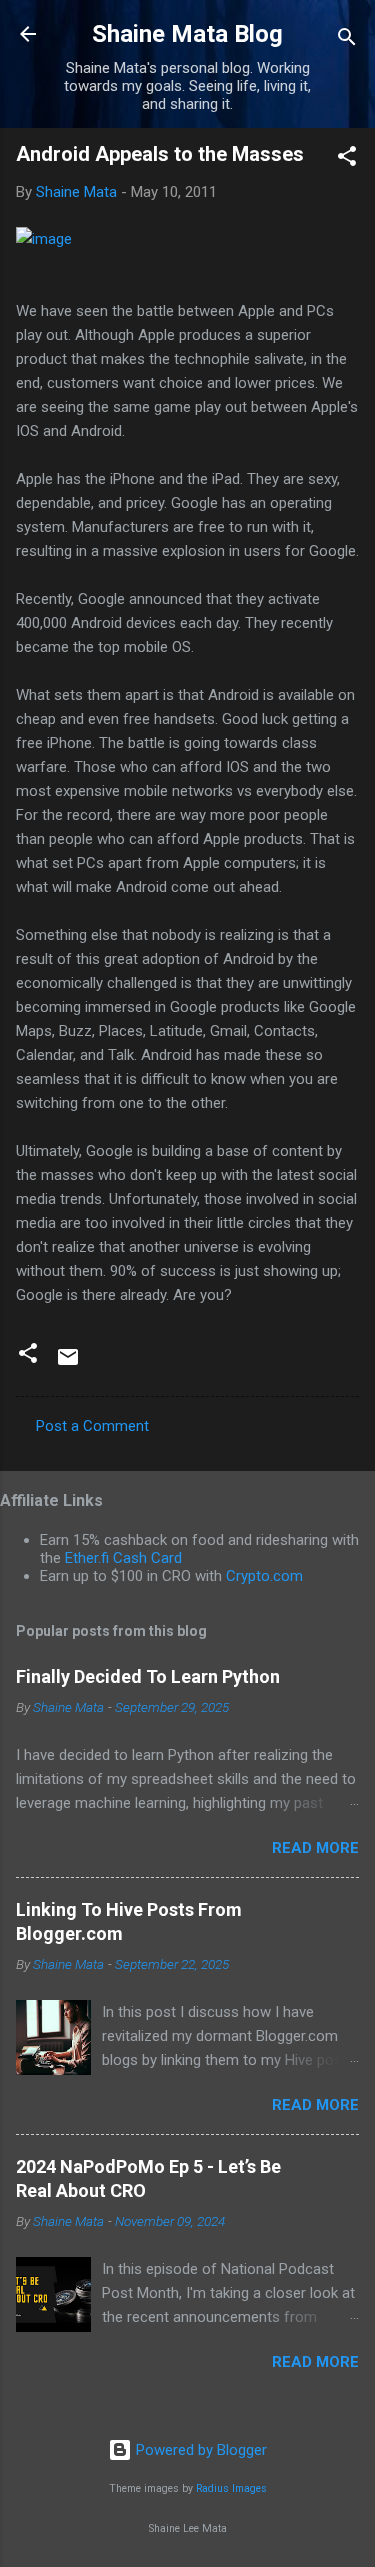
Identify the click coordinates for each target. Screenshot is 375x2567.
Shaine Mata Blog (187, 34)
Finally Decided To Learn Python (148, 1676)
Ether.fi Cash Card (123, 1558)
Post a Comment (92, 1426)
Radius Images (231, 2488)
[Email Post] (68, 1364)
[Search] (347, 40)
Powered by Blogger (199, 2450)
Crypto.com (264, 1576)
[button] (347, 159)
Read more (315, 1848)
